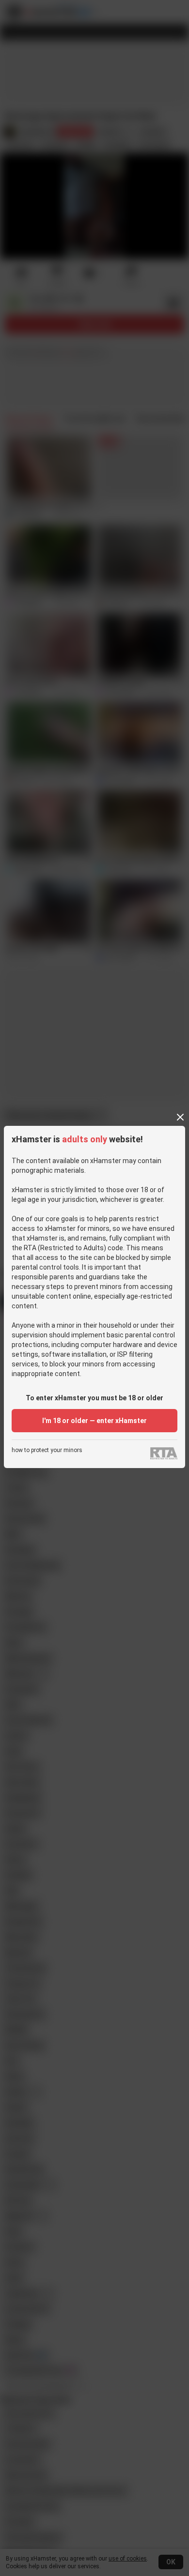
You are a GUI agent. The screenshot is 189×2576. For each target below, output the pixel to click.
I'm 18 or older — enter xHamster (94, 1421)
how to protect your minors (47, 1450)
